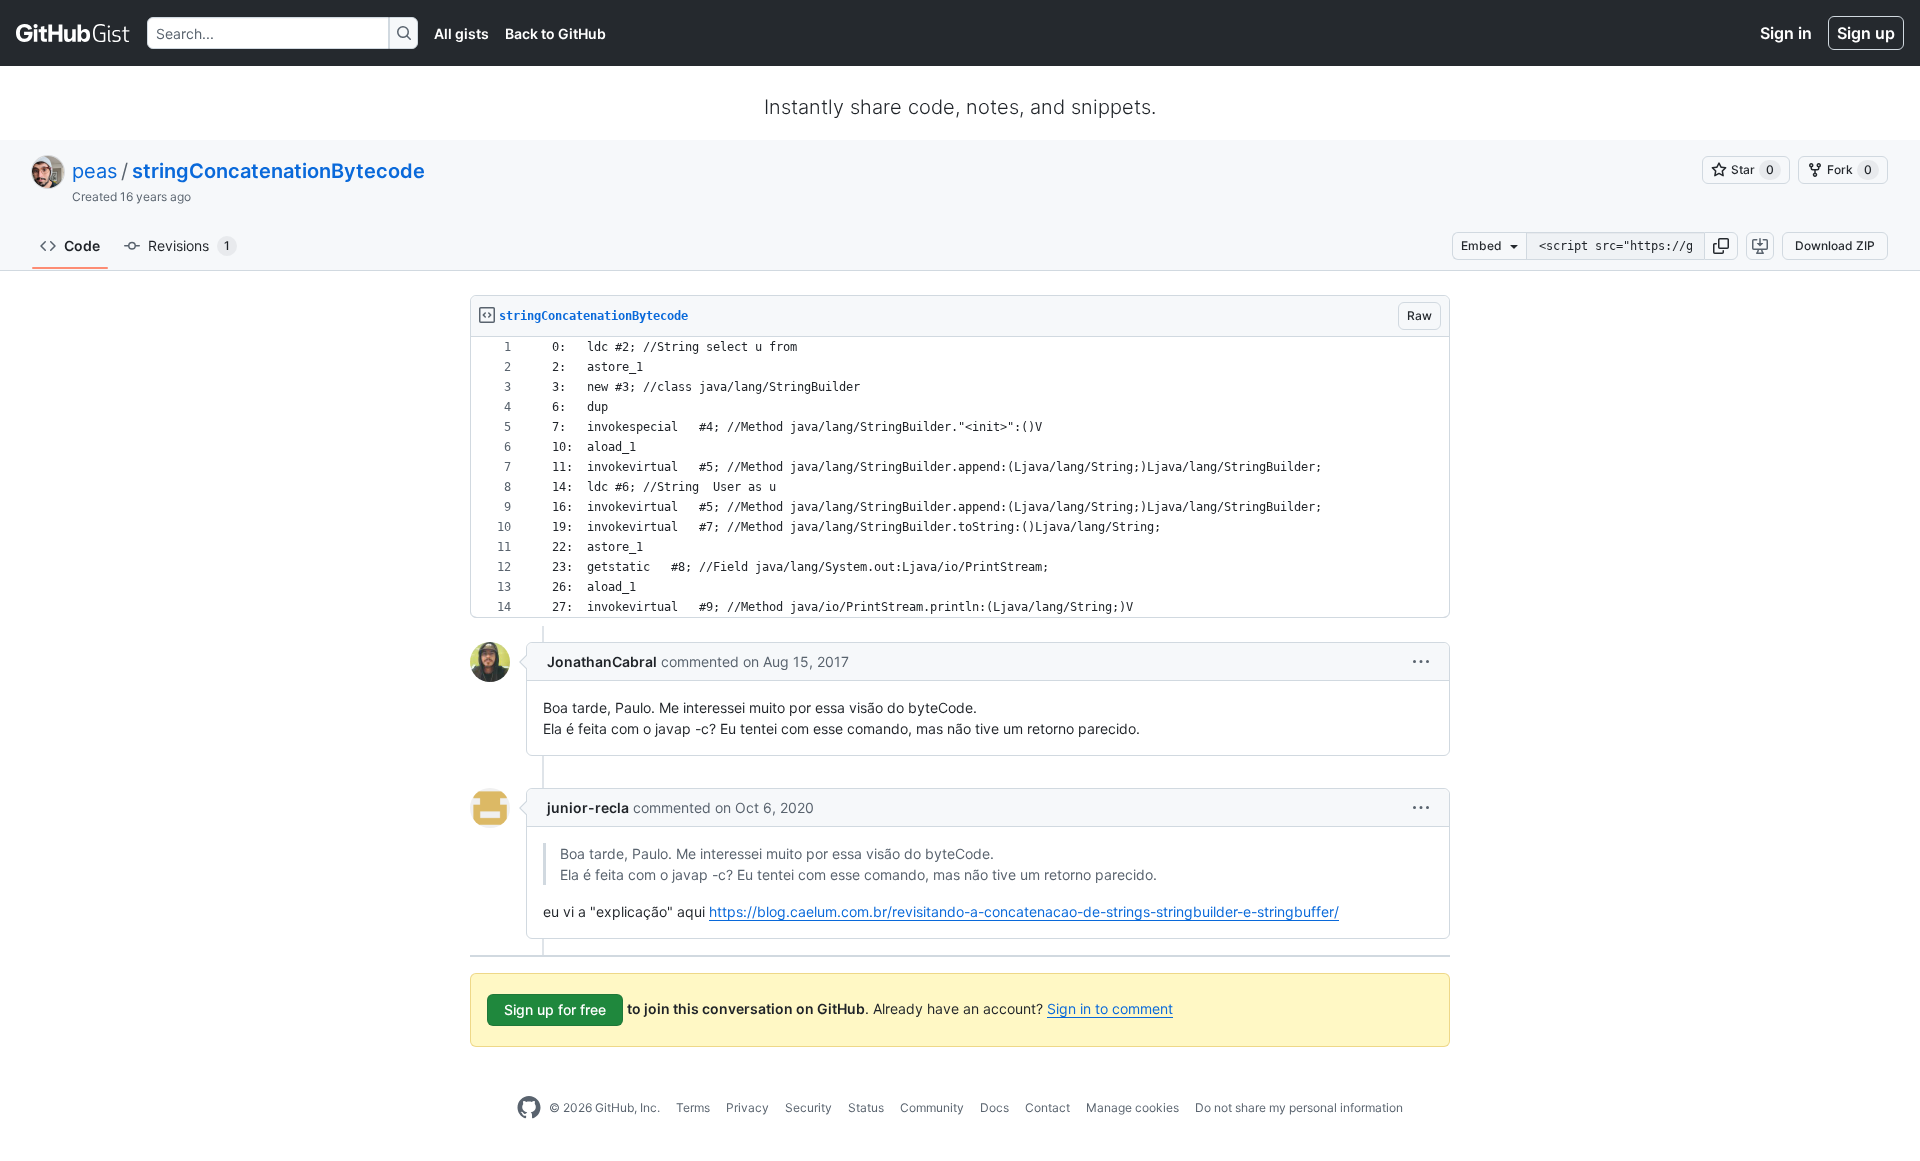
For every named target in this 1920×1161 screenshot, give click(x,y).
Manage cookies (1132, 1107)
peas (94, 171)
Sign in (1786, 33)
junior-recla (588, 807)
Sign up (1866, 33)
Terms (693, 1107)
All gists (461, 33)
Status (866, 1107)
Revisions (189, 245)
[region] (960, 477)
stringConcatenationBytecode (278, 171)
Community (932, 1107)
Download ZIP (1835, 245)
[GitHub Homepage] (529, 1108)
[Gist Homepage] (73, 33)
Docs (994, 1107)
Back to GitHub (555, 33)
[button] (1721, 246)
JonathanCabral (602, 661)
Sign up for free (555, 1009)
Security (808, 1107)
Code (82, 245)
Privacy (747, 1107)
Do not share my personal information (1299, 1107)
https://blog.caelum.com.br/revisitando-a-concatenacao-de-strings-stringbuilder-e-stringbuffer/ (1024, 911)
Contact (1047, 1107)
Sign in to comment (1110, 1008)
